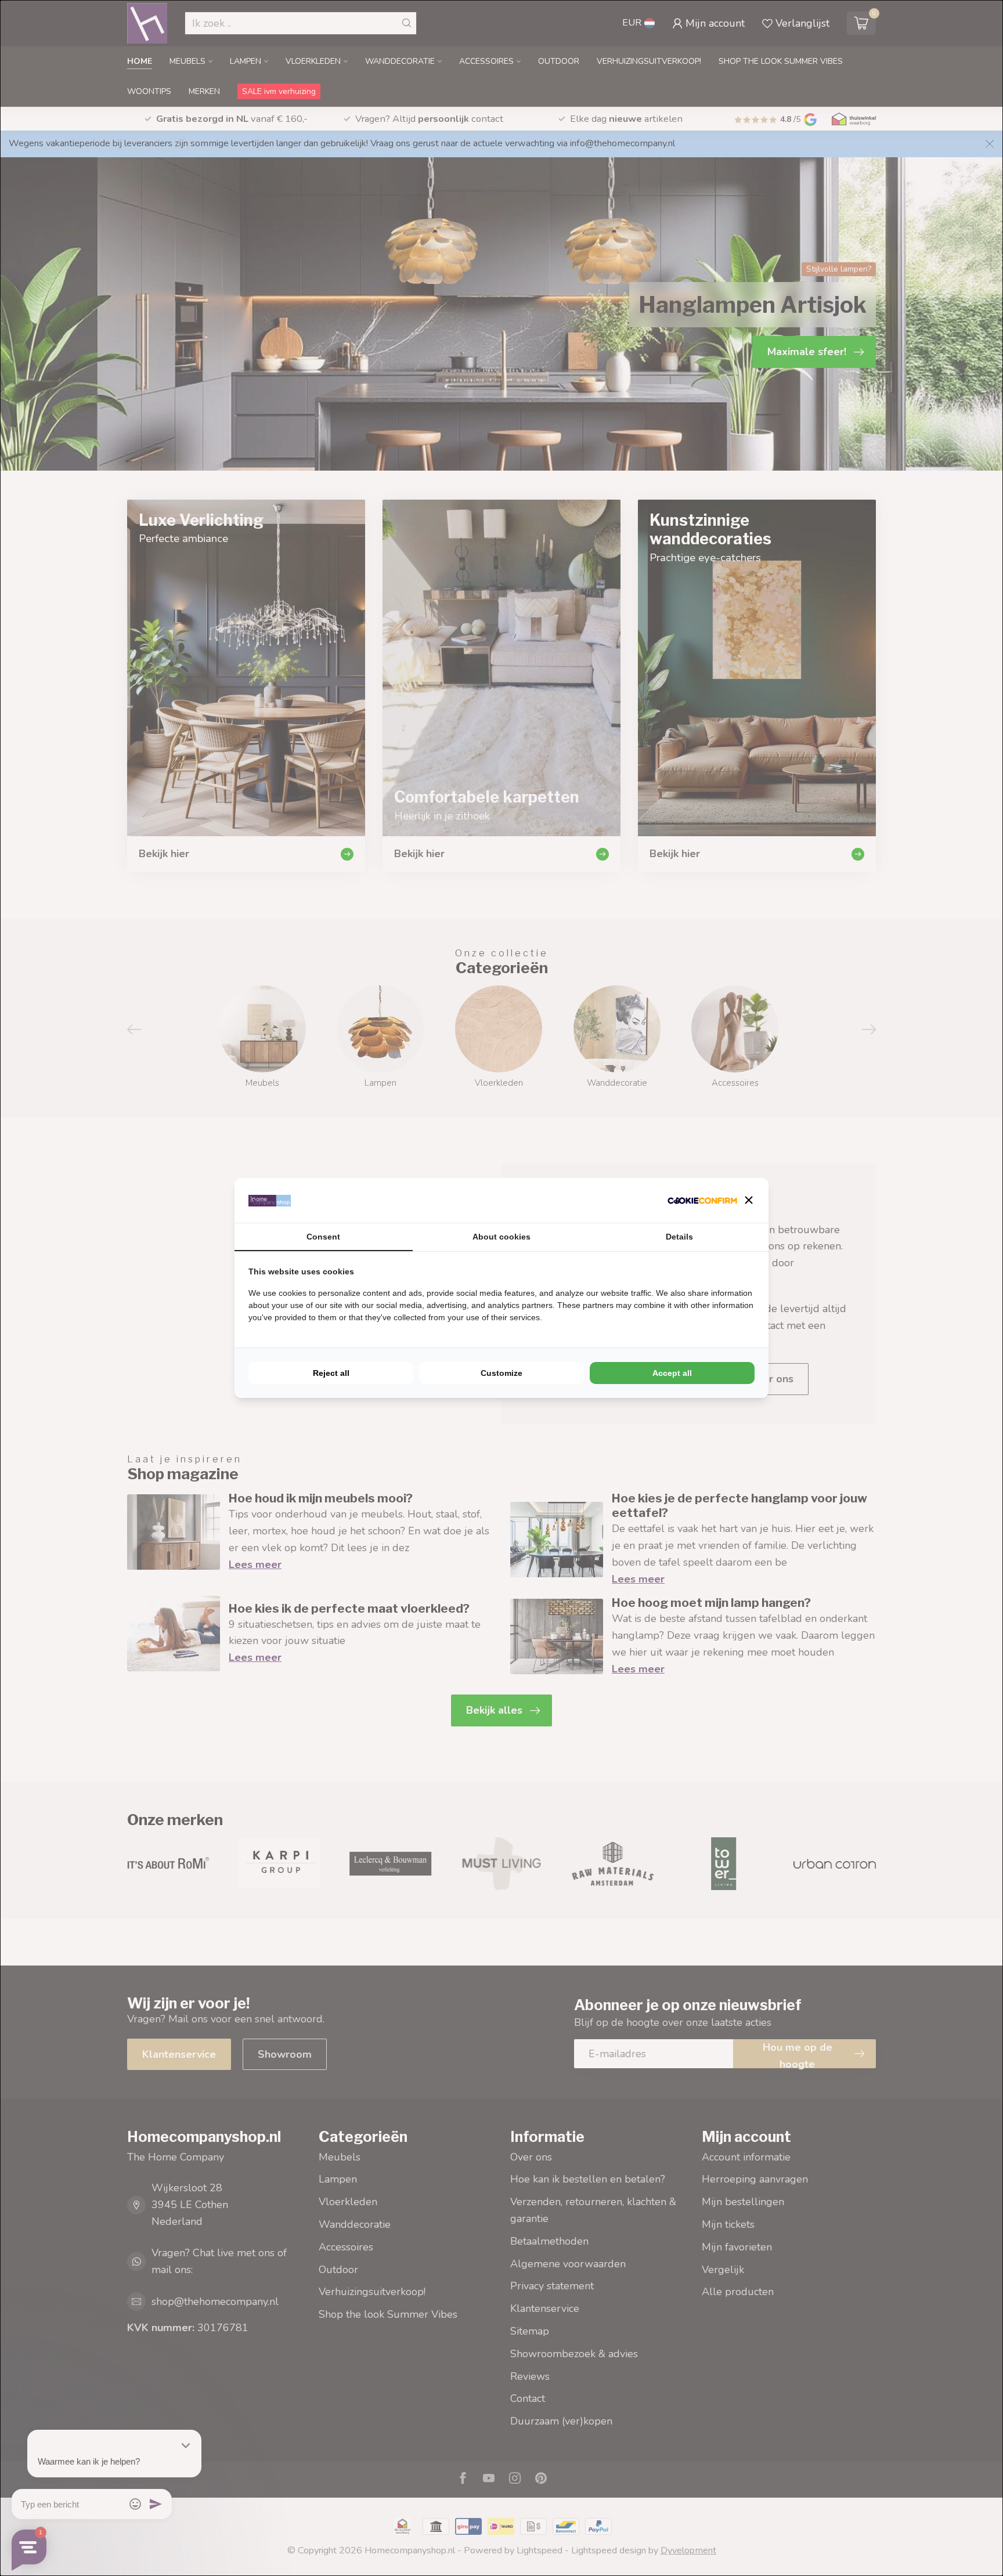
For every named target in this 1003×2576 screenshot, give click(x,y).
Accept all (672, 1373)
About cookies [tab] (501, 1237)
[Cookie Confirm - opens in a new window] (702, 1200)
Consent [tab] (323, 1237)
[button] (749, 1200)
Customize (501, 1373)
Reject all (331, 1373)
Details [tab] (679, 1237)
